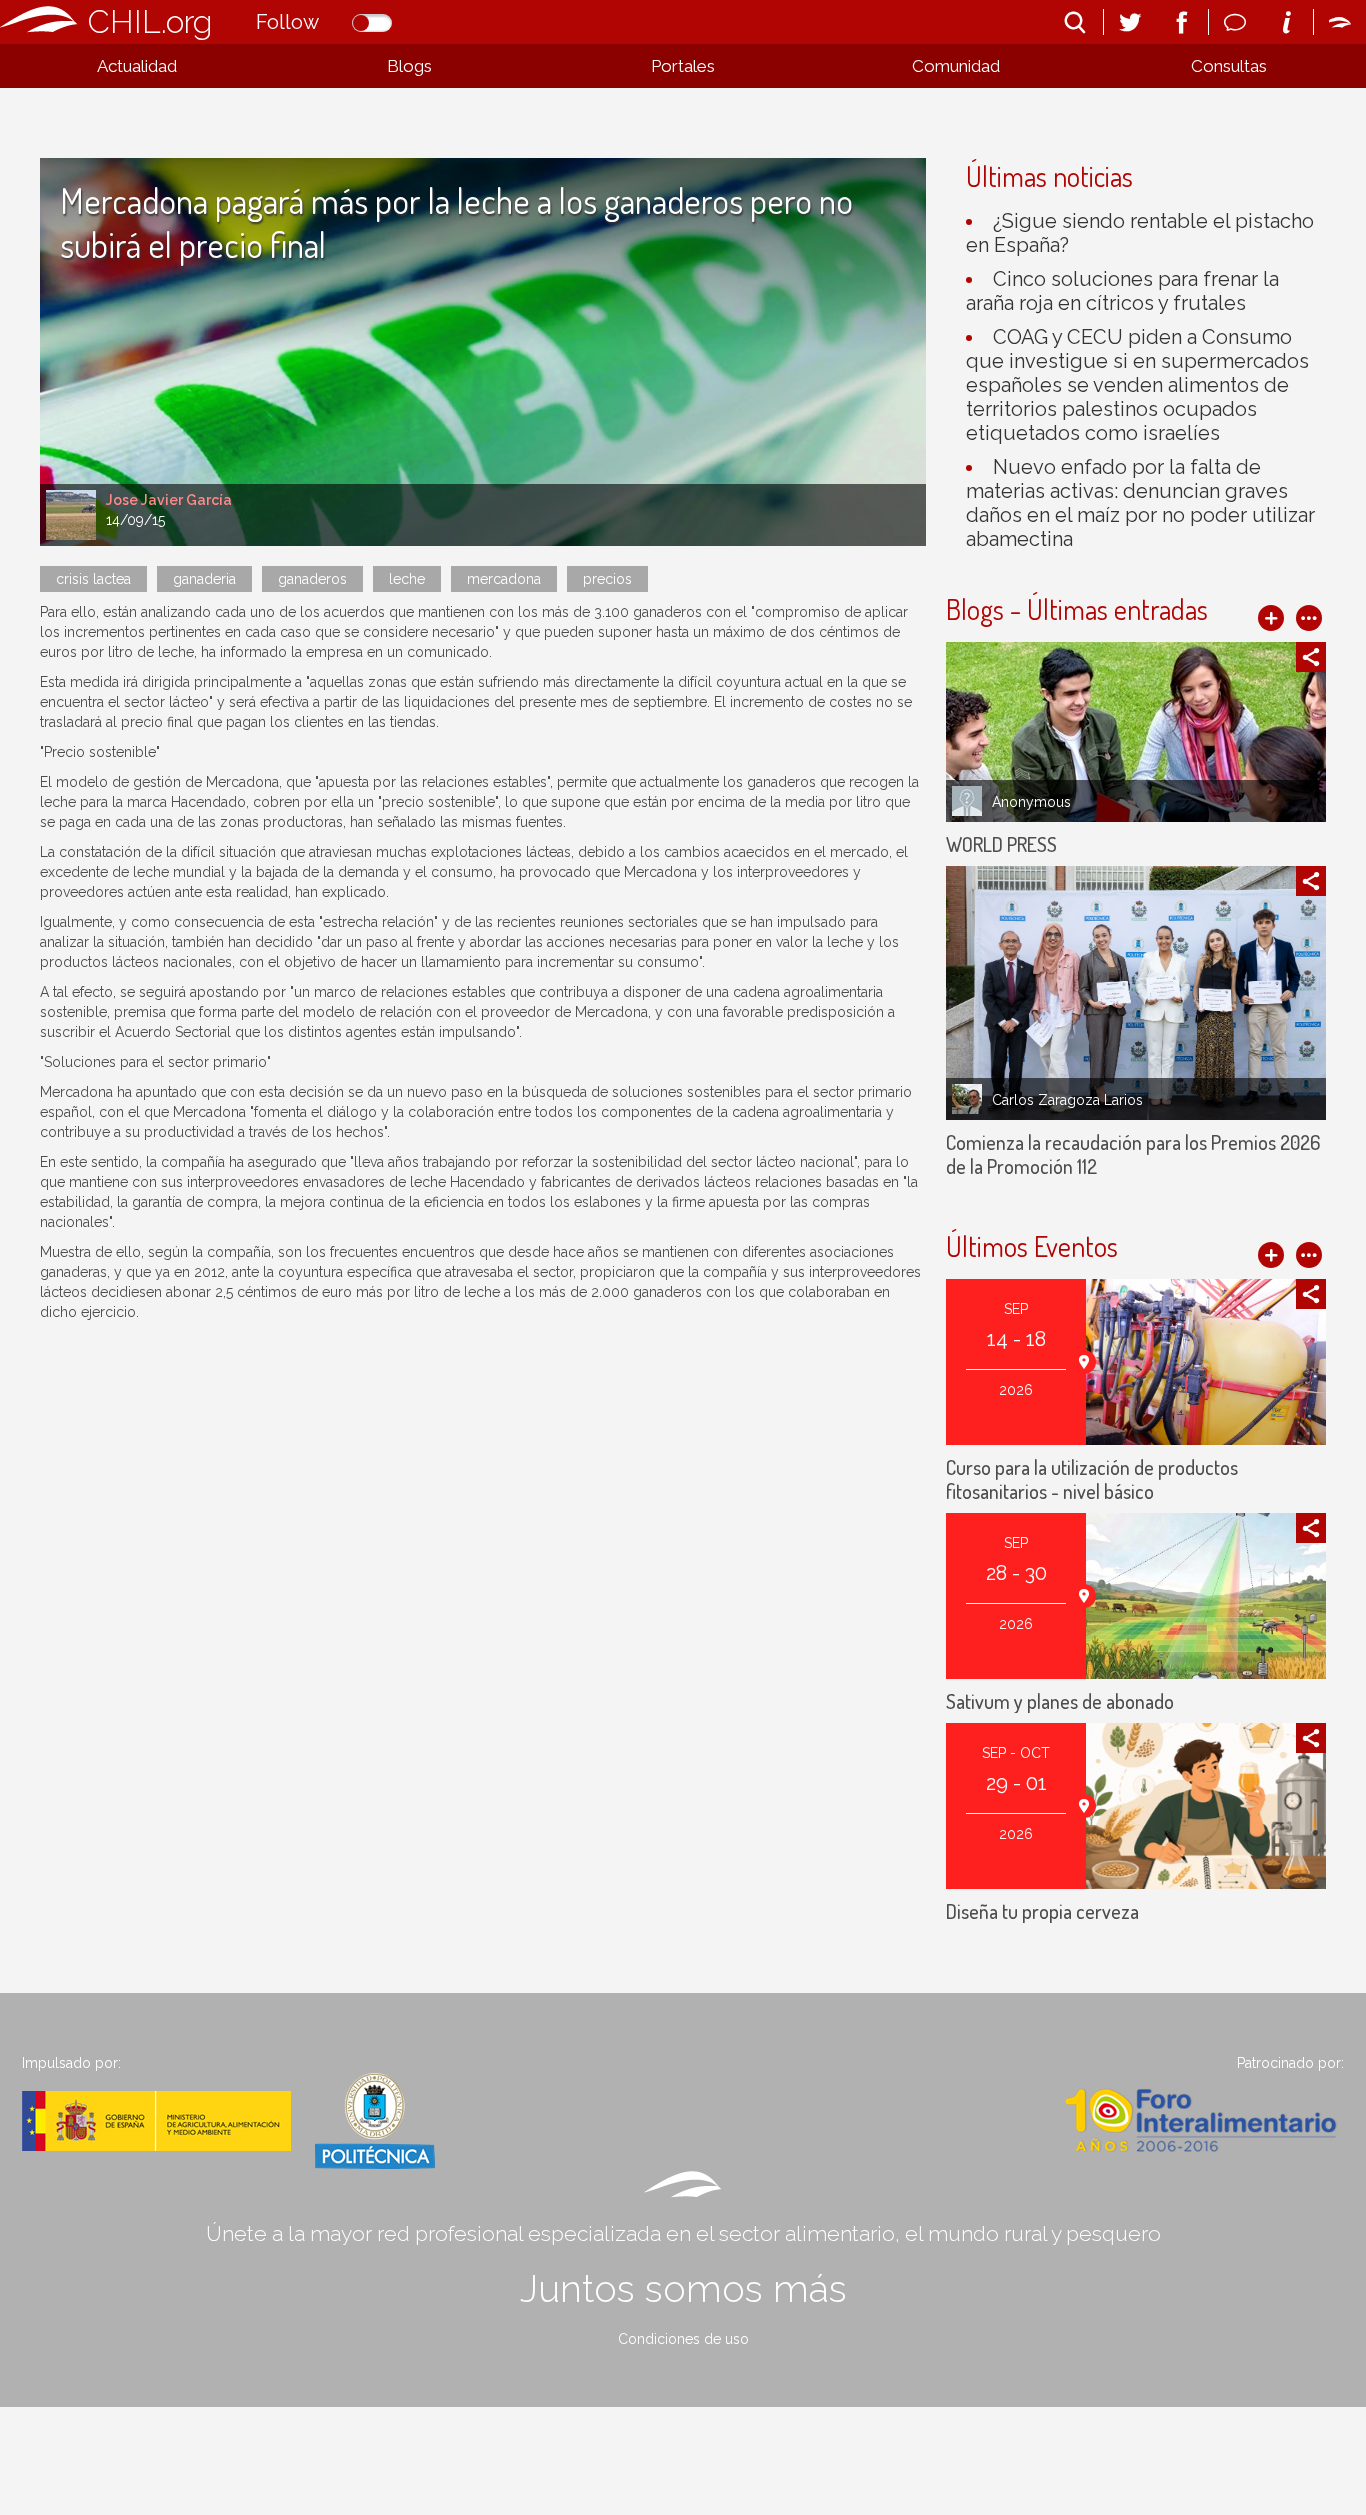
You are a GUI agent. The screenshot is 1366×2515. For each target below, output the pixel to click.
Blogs (409, 66)
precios (607, 579)
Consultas (1229, 66)
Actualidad (137, 66)
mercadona (504, 579)
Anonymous (1031, 802)
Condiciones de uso (683, 2339)
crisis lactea (93, 579)
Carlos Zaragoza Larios (1067, 1100)
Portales (683, 66)
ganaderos (312, 579)
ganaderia (204, 579)
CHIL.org (150, 21)
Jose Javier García (169, 500)
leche (407, 579)
